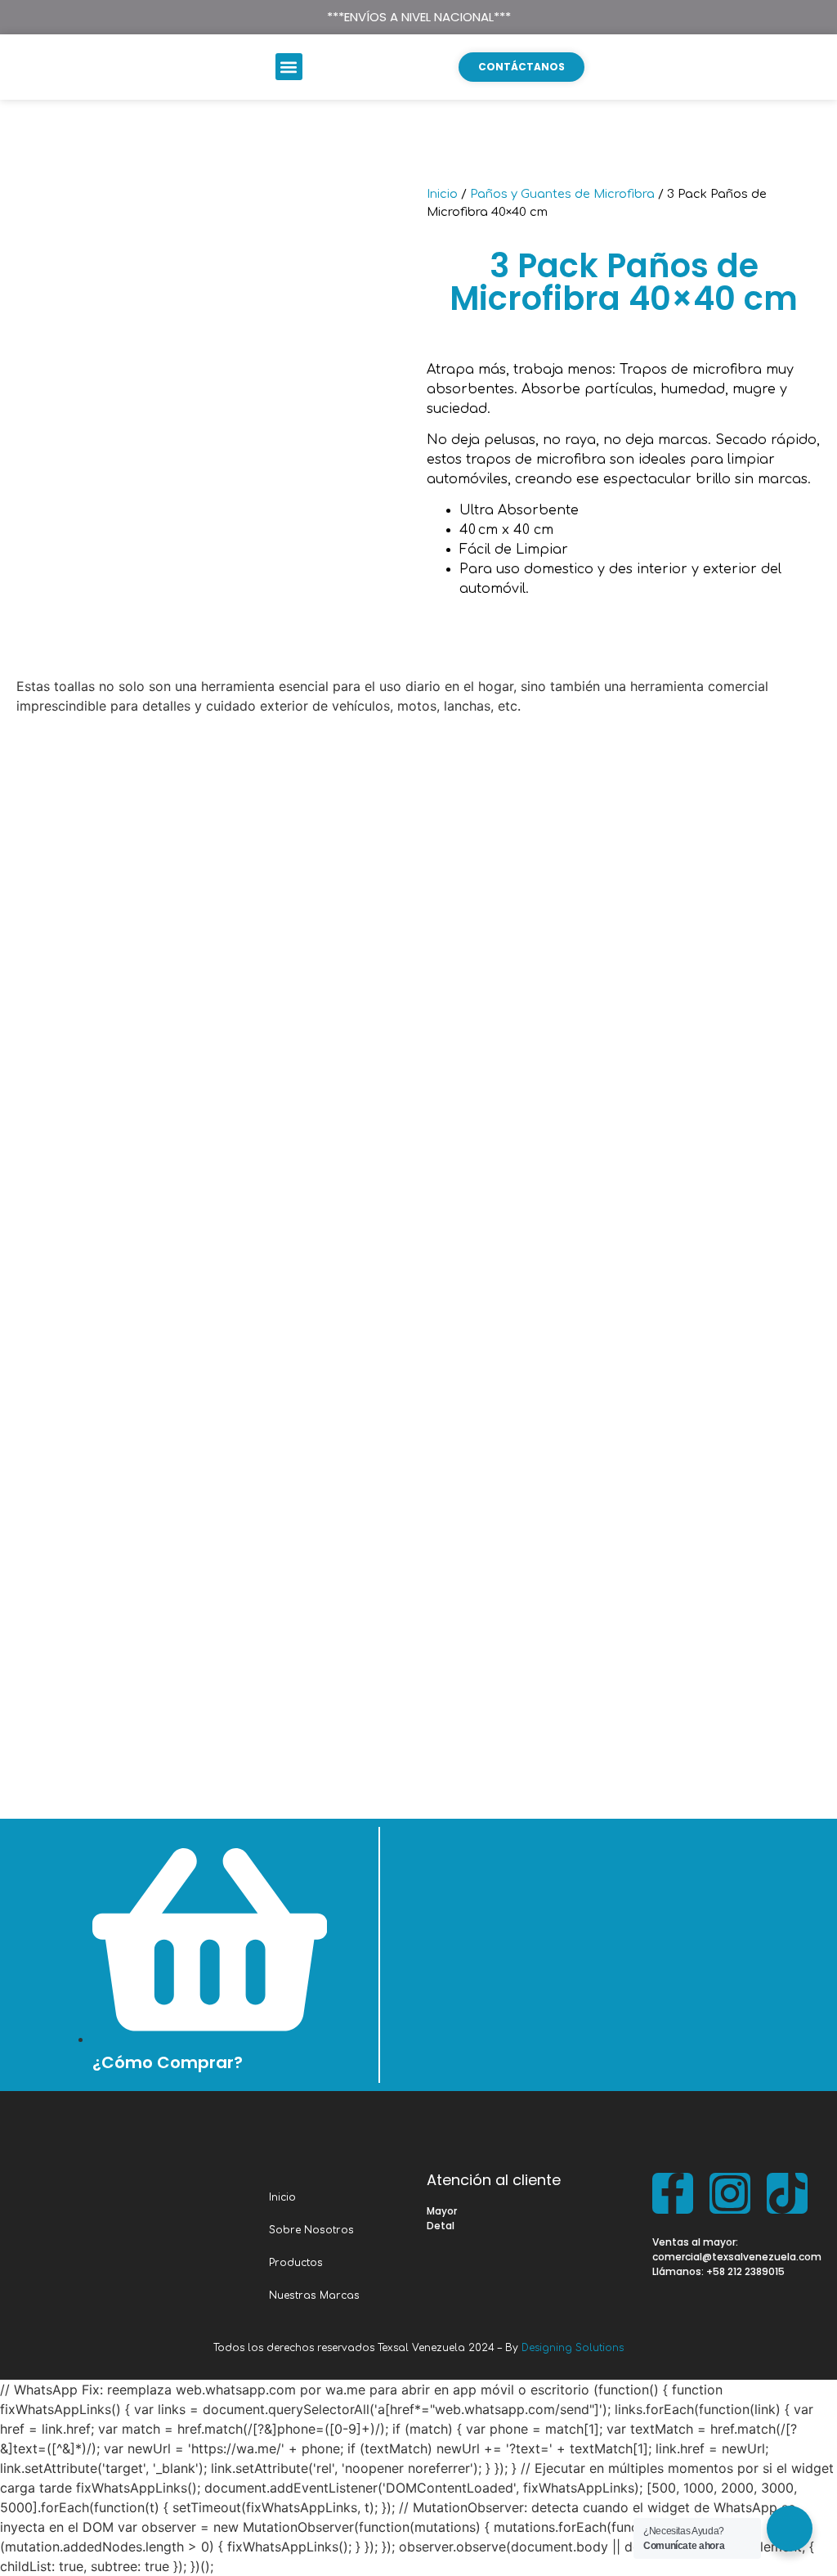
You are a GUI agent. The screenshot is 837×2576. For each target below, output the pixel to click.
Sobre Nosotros (311, 2230)
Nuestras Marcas (314, 2296)
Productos (296, 2263)
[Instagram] (730, 2193)
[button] (289, 67)
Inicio (442, 194)
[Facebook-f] (673, 2193)
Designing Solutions (573, 2348)
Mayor (442, 2211)
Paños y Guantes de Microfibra (562, 194)
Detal (441, 2226)
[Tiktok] (787, 2193)
